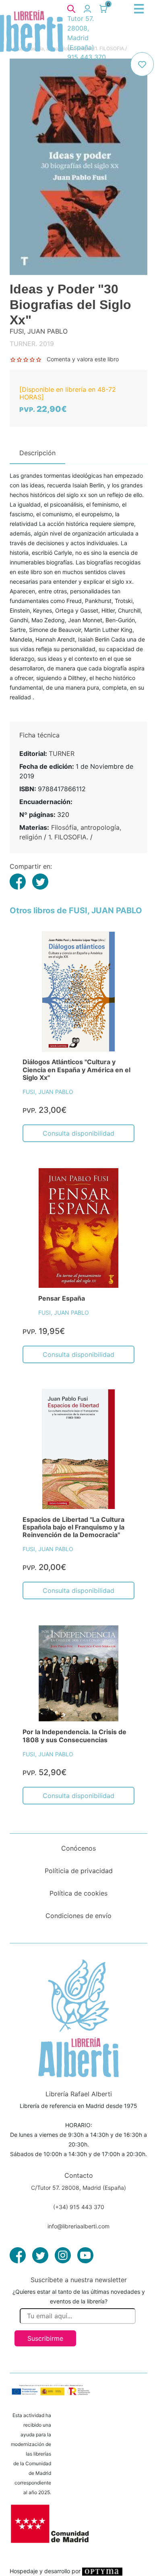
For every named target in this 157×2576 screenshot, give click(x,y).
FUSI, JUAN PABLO (48, 1092)
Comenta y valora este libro (83, 359)
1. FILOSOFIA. (68, 837)
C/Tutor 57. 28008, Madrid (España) (78, 2188)
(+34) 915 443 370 (79, 2207)
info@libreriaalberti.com (78, 2226)
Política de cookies (78, 1893)
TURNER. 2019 (32, 344)
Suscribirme (45, 2338)
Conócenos (78, 1848)
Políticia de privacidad (79, 1871)
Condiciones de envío (78, 1916)
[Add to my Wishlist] (142, 64)
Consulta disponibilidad (78, 1133)
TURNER (62, 753)
